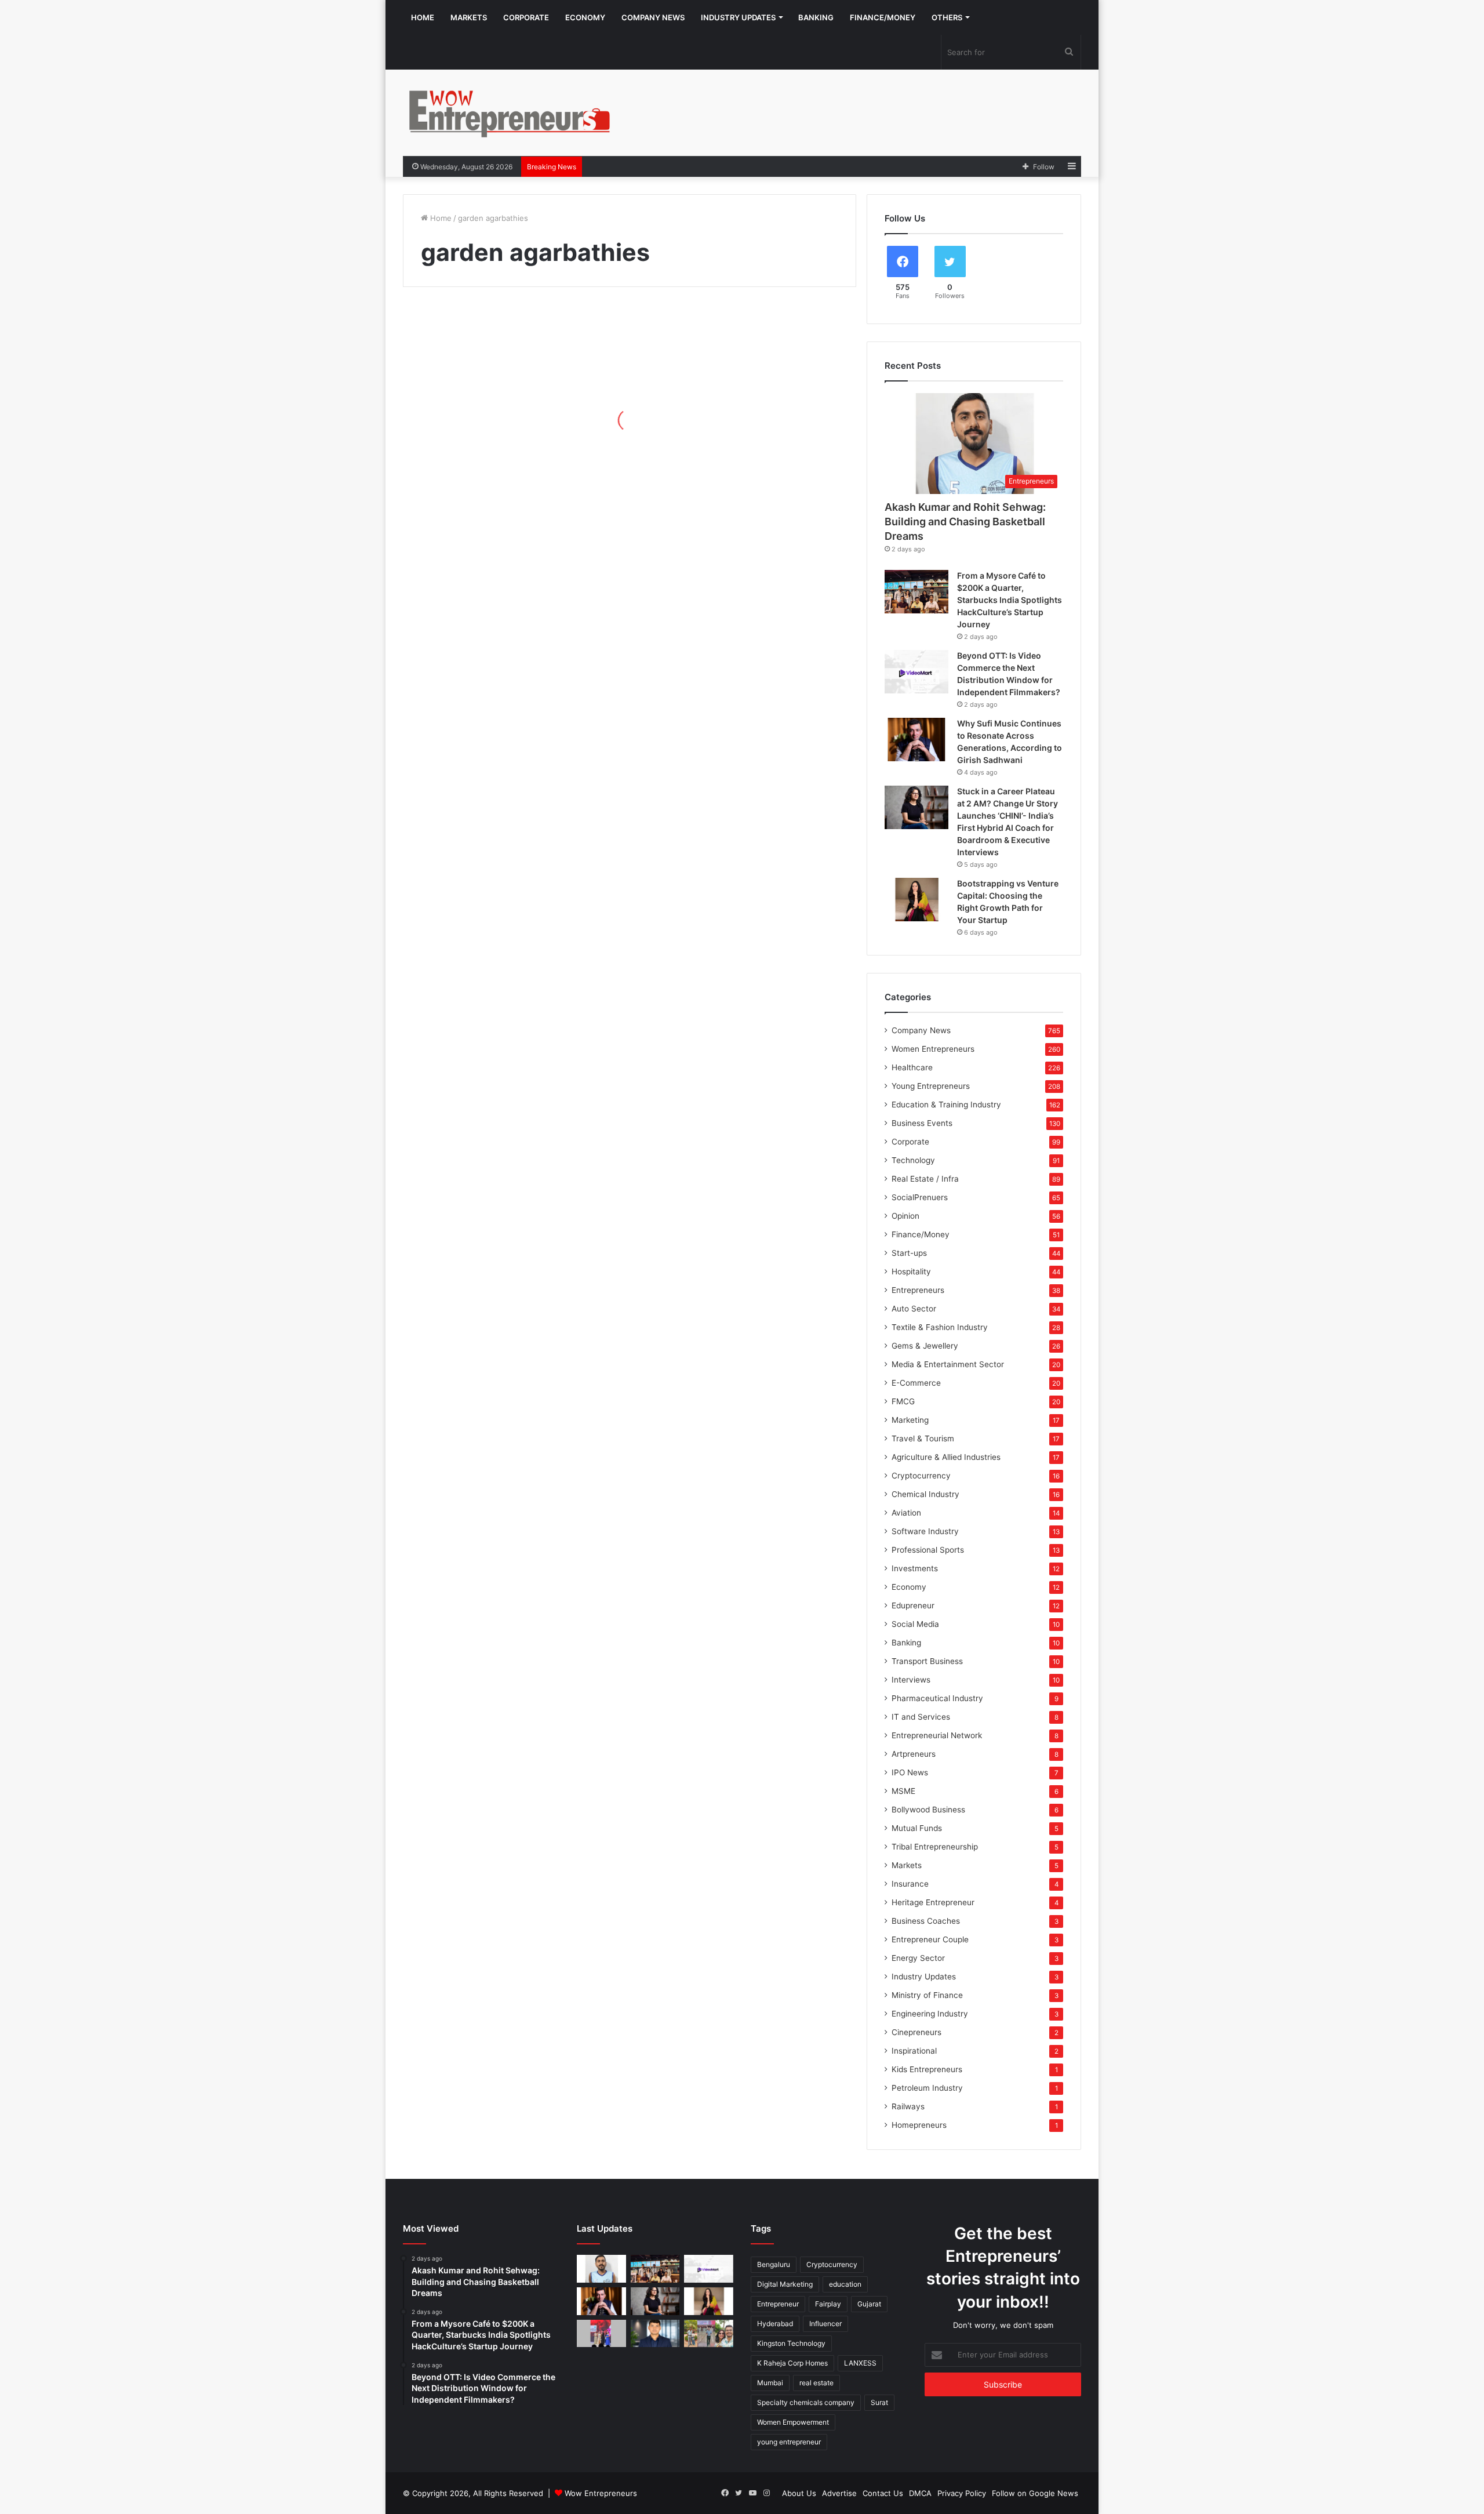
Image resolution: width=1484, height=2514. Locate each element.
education (845, 2284)
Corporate (526, 17)
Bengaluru (774, 2264)
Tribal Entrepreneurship (935, 1847)
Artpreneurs (914, 1754)
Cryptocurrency (921, 1476)
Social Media (915, 1624)
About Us (799, 2493)
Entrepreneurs (918, 1290)
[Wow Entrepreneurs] (510, 113)
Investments (915, 1568)
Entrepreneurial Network (937, 1735)
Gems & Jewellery (925, 1346)
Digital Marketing (785, 2284)
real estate (816, 2383)
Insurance (910, 1884)
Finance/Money (883, 17)
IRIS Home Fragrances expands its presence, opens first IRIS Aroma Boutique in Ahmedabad (501, 432)
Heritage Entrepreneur (933, 1902)
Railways (908, 2106)
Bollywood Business (928, 1810)
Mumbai (770, 2383)
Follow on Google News (1035, 2493)
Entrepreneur (778, 2304)
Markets (469, 17)
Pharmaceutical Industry (937, 1698)
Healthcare (912, 1067)
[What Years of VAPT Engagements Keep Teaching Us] (655, 2334)
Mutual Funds (917, 1828)
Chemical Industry (925, 1494)
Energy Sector (918, 1958)
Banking (816, 17)
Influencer (825, 2324)
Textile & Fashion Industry (940, 1327)
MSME (903, 1791)
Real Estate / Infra (925, 1179)
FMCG (903, 1401)
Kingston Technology (791, 2343)
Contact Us (883, 2493)
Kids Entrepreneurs (927, 2069)
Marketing (910, 1420)
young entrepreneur (789, 2442)
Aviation (906, 1513)
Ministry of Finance (927, 1995)
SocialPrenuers (920, 1197)
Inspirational (914, 2051)
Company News (653, 17)
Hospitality (911, 1271)
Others (947, 17)
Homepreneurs (919, 2125)
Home (423, 17)
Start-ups (909, 1253)
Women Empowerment (793, 2422)
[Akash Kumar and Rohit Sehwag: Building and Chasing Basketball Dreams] (601, 2269)
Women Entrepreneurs (933, 1049)
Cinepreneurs (916, 2032)
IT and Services (921, 1717)
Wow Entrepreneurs (601, 2493)
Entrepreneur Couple (930, 1939)
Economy (585, 17)
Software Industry (925, 1531)
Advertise (839, 2493)
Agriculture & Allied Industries (946, 1457)
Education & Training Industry (946, 1105)
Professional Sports (928, 1550)
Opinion (905, 1216)
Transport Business (927, 1661)
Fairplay (828, 2304)
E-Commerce (916, 1383)
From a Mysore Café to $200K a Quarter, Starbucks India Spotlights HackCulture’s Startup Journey (1010, 600)
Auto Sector (914, 1309)
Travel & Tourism (923, 1438)
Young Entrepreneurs (931, 1086)
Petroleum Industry (927, 2088)
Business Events (922, 1123)
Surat (879, 2402)
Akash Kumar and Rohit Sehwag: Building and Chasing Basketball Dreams (965, 522)
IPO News (910, 1772)
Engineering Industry (930, 2014)
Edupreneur (913, 1605)
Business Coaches (926, 1921)
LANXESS (860, 2363)
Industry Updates (738, 17)
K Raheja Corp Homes (792, 2363)
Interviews (911, 1680)
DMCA (920, 2493)
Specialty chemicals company (806, 2402)
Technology (913, 1160)
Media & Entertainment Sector (948, 1364)
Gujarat (869, 2304)
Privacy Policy (962, 2493)
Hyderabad (775, 2324)
